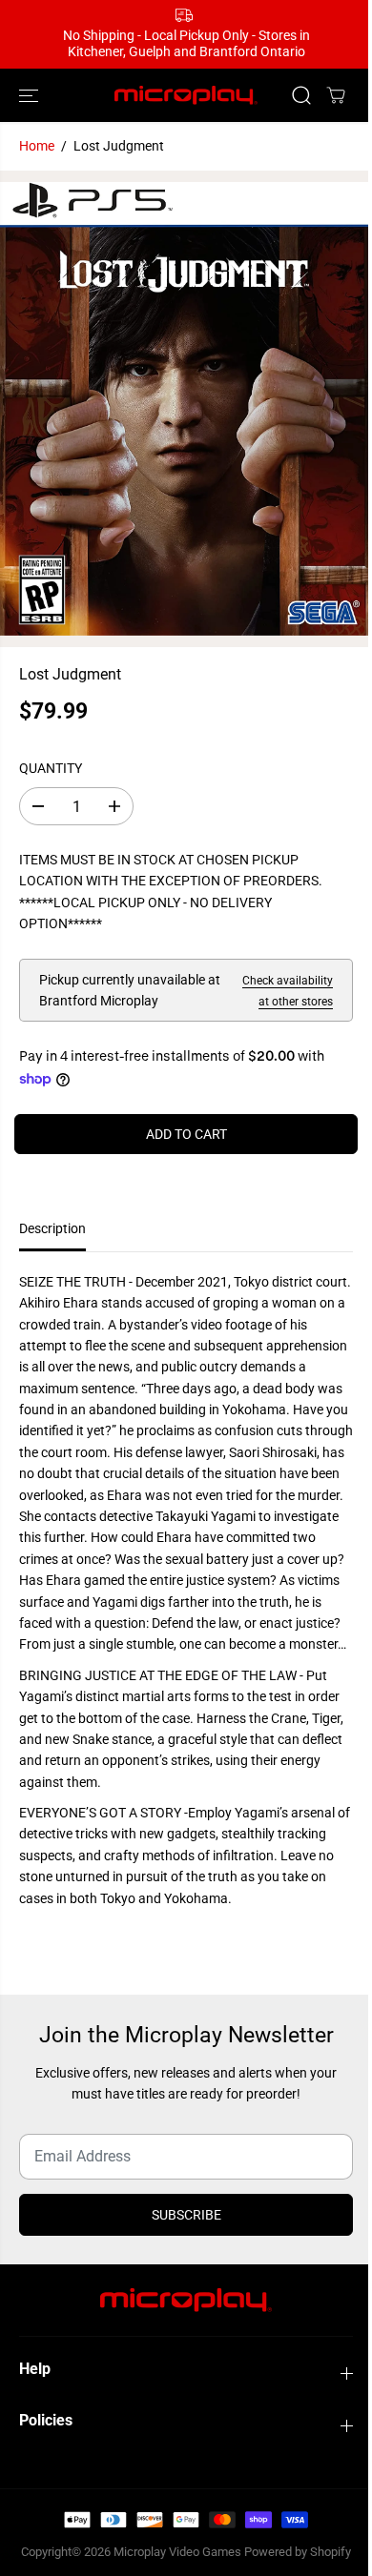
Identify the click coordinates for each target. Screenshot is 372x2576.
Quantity (51, 768)
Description (52, 1228)
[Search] (301, 95)
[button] (31, 96)
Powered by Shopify (298, 2552)
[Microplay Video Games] (186, 96)
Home (37, 146)
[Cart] (336, 95)
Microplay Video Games (179, 2552)
